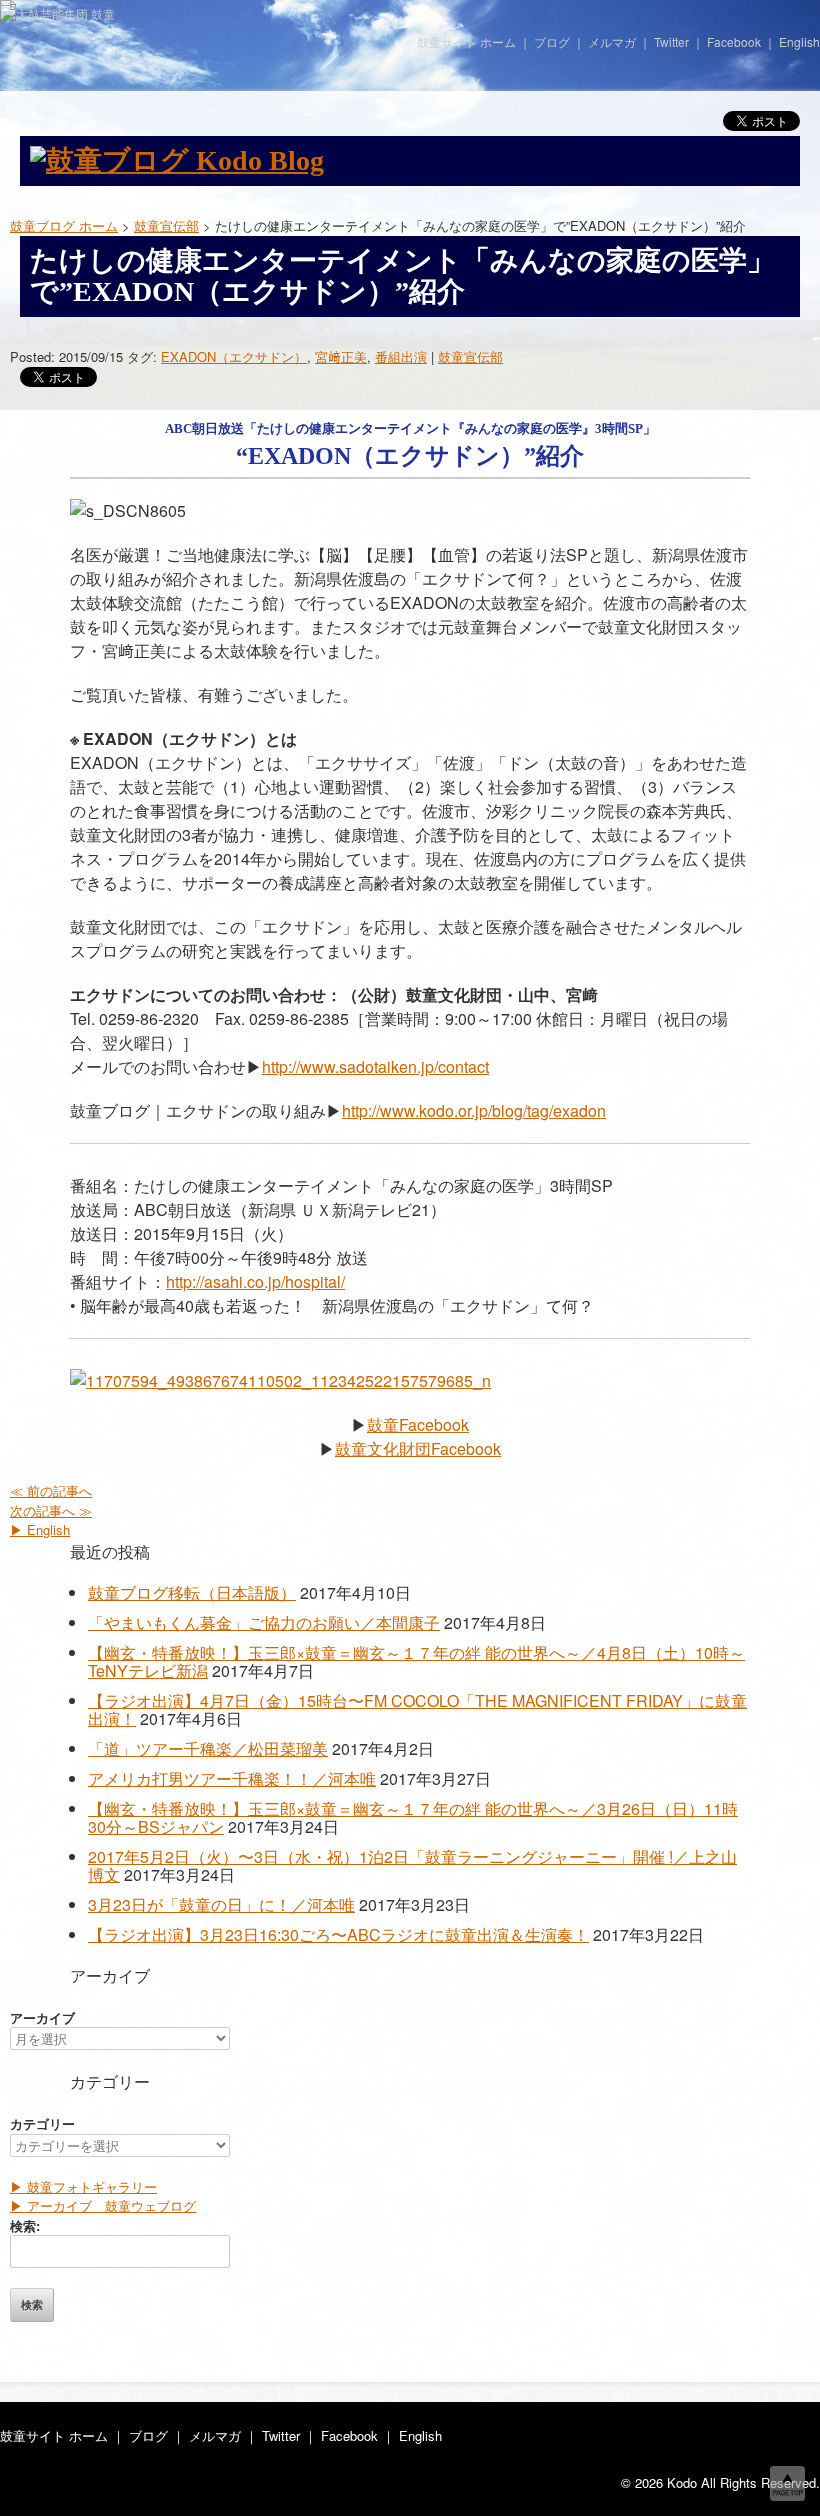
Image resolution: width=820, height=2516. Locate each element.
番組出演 (401, 356)
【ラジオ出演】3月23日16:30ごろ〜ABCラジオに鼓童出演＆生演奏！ (338, 1934)
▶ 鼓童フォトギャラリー (83, 2186)
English (799, 41)
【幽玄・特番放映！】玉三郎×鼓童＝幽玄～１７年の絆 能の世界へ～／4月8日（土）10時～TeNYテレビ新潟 (416, 1661)
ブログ (552, 41)
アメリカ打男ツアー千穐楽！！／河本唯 (232, 1778)
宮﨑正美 (341, 356)
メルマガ (612, 41)
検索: (25, 2225)
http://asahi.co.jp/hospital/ (255, 1281)
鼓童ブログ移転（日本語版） (192, 1592)
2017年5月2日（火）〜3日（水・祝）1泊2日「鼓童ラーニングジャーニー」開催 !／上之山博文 (412, 1865)
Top (787, 2483)
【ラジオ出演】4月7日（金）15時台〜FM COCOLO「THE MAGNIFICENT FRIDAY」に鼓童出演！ (417, 1709)
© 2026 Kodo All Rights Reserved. (720, 2482)
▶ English (40, 1529)
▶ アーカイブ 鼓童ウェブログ (103, 2205)
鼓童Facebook (418, 1424)
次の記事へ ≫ (51, 1510)
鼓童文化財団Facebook (418, 1448)
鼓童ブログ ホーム (64, 225)
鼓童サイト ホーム (466, 41)
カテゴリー (42, 2123)
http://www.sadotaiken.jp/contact (375, 1066)
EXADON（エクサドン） (234, 356)
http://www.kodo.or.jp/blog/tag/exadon (474, 1110)
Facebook (734, 41)
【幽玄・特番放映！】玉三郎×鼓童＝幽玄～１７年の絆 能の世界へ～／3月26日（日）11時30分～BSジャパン (413, 1817)
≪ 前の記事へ (51, 1490)
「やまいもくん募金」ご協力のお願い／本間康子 (264, 1622)
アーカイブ (42, 2017)
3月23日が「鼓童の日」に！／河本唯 (221, 1904)
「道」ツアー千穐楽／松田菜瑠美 (208, 1748)
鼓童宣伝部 (470, 356)
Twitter (671, 41)
